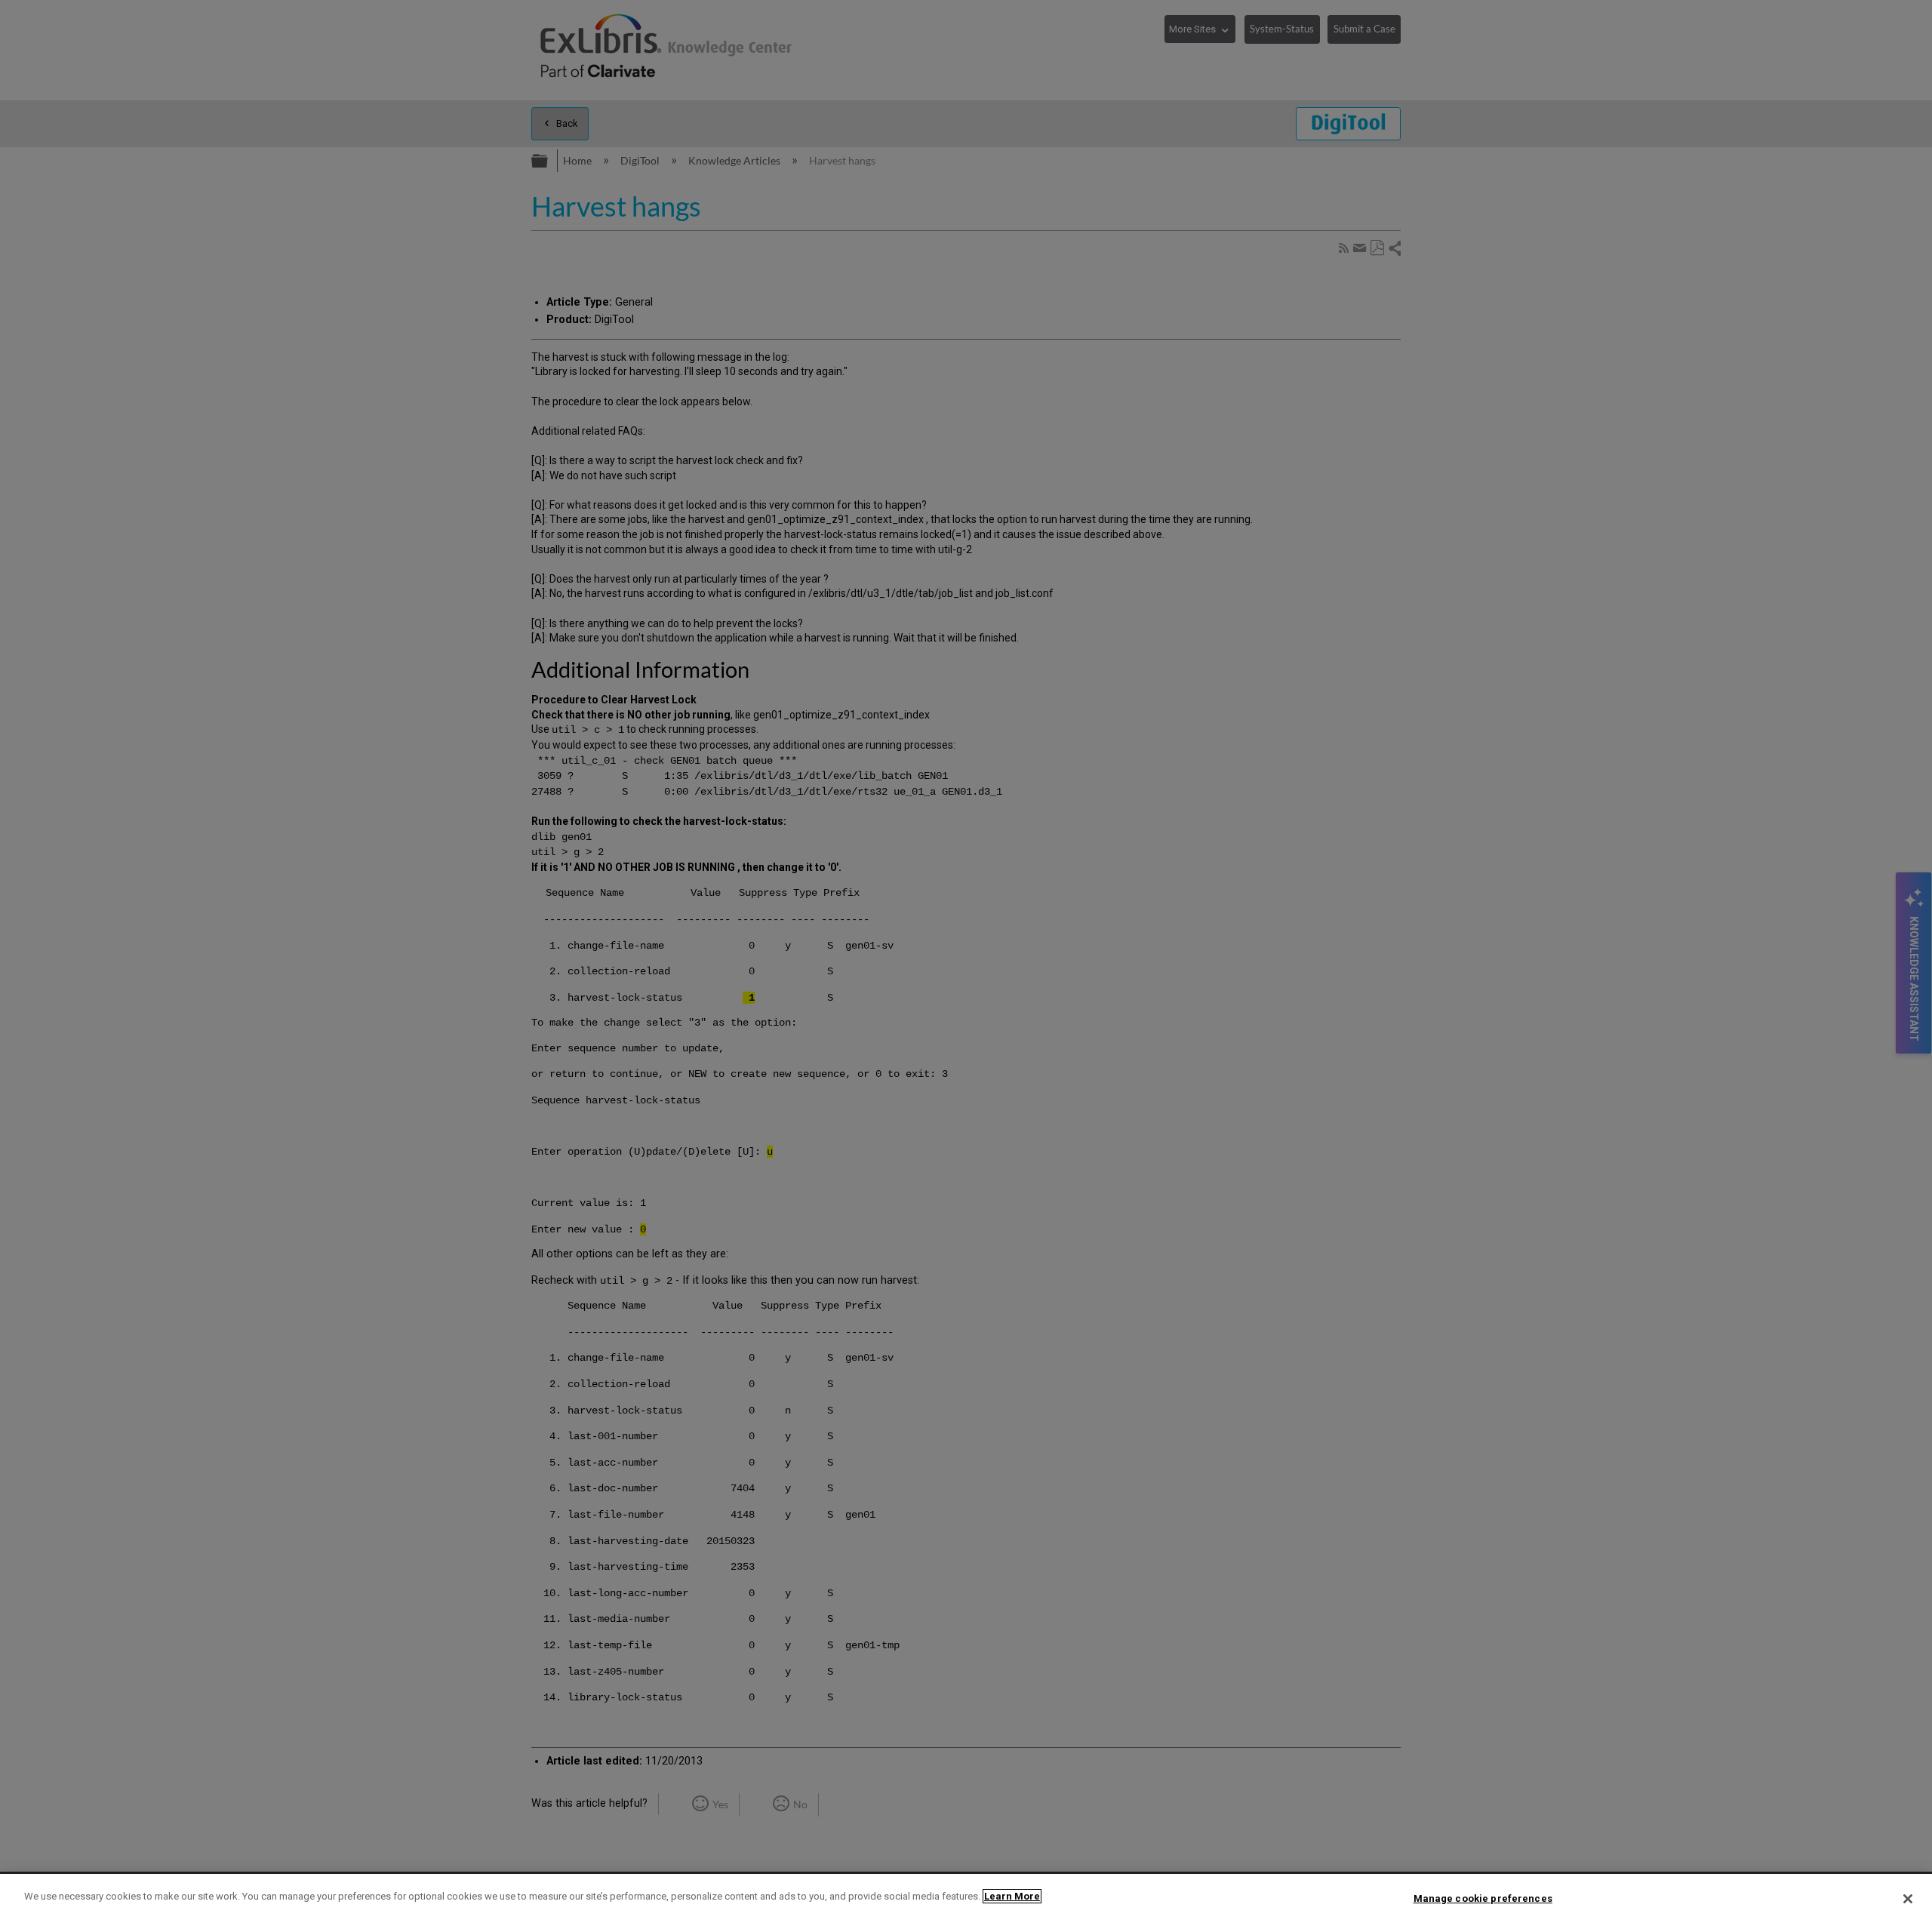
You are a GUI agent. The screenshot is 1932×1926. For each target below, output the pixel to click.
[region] (966, 1900)
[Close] (1908, 1899)
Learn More (1012, 1896)
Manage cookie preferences (1483, 1898)
